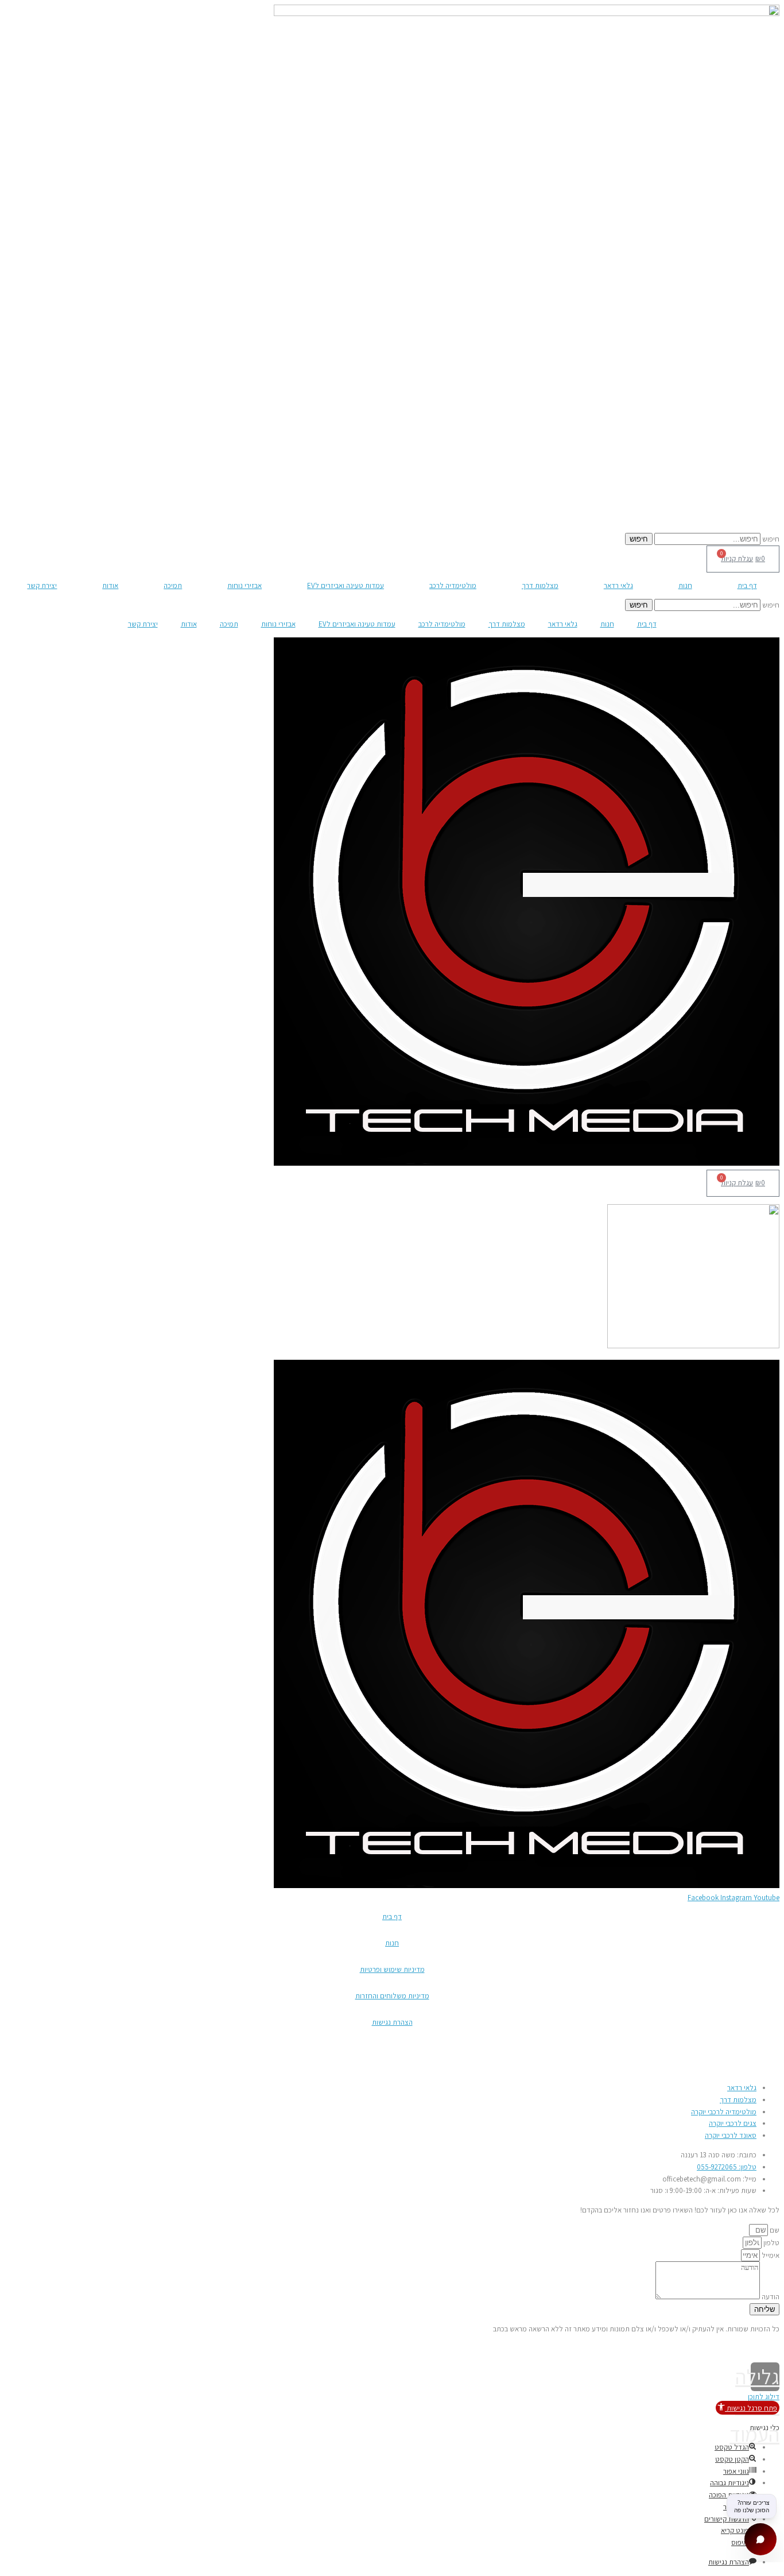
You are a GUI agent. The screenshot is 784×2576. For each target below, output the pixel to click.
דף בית (747, 585)
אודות (110, 585)
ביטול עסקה (762, 2049)
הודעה (770, 2297)
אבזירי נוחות (244, 585)
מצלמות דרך (540, 585)
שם (774, 2230)
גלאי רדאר (618, 585)
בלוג (773, 2068)
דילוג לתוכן (764, 2397)
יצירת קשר (42, 585)
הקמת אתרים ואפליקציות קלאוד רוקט (57, 2348)
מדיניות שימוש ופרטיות (392, 1969)
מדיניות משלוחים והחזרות (392, 1996)
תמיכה (173, 585)
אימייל (770, 2255)
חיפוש (771, 539)
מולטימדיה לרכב (453, 585)
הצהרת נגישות (392, 2022)
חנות (685, 585)
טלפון (771, 2243)
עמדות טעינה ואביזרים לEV (346, 585)
